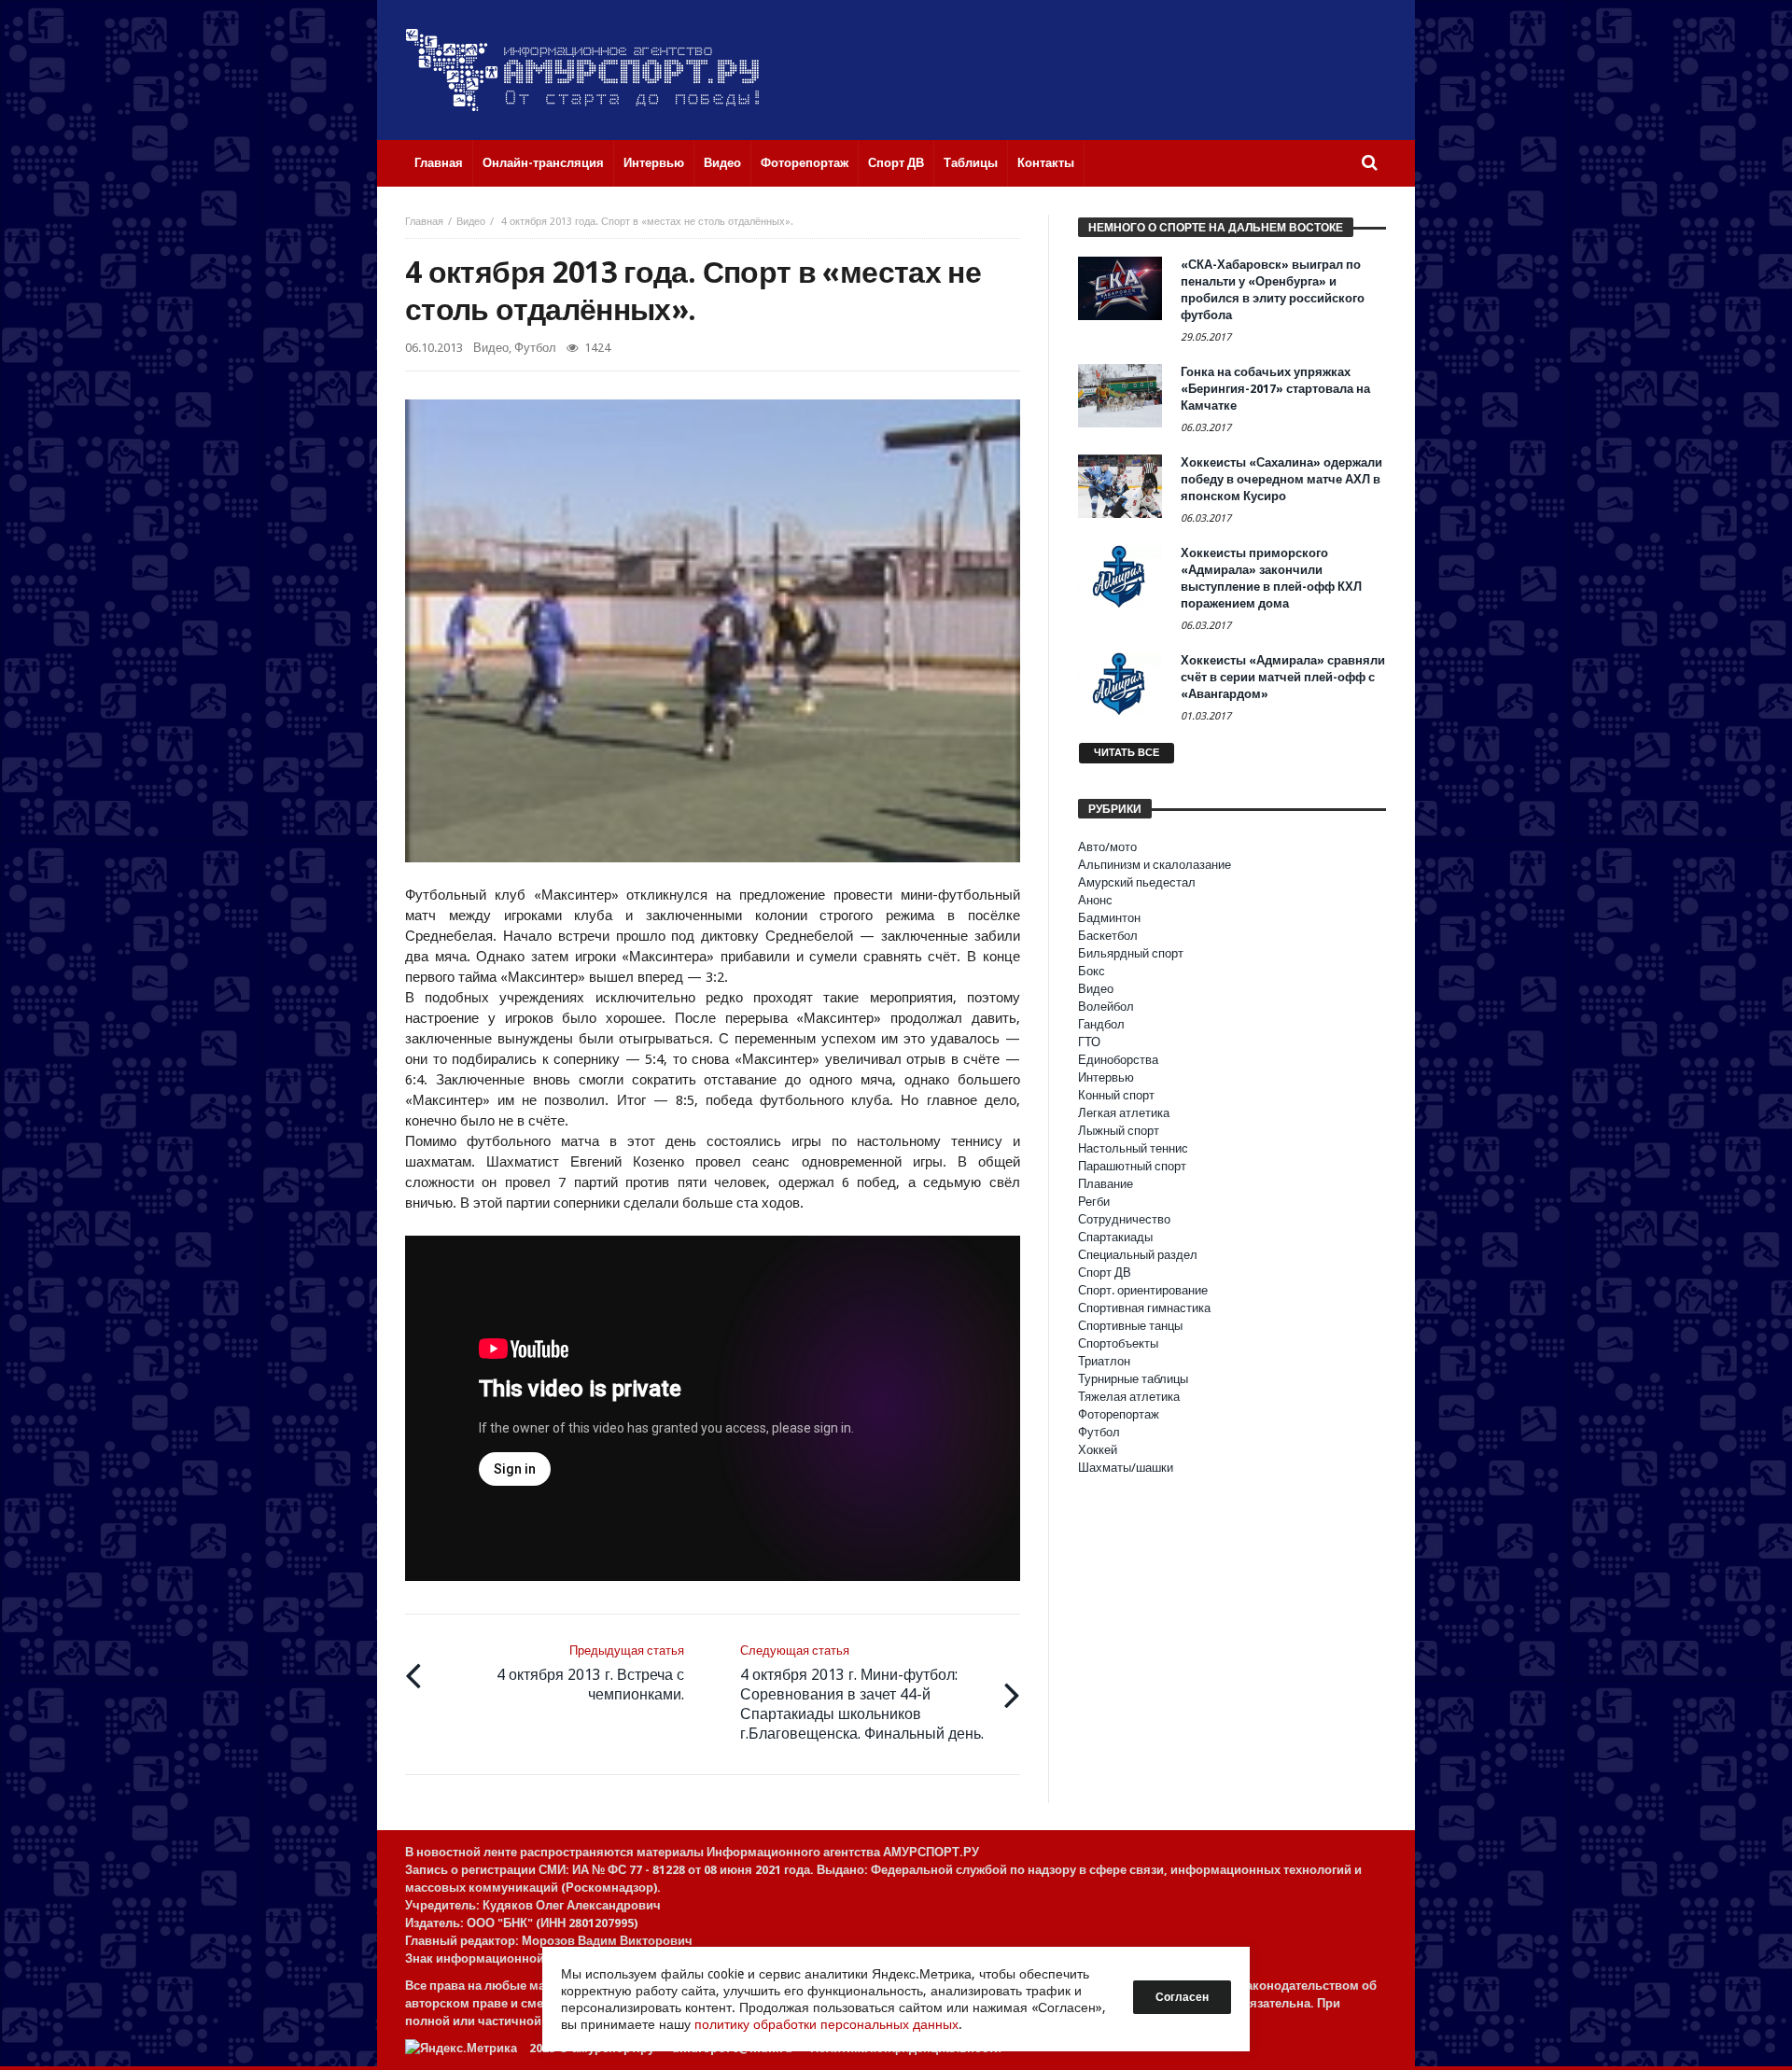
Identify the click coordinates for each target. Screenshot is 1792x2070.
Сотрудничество (1124, 1219)
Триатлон (1104, 1361)
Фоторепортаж (1119, 1414)
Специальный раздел (1138, 1255)
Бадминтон (1109, 918)
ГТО (1089, 1042)
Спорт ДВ (1105, 1273)
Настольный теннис (1133, 1148)
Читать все (1127, 753)
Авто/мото (1107, 847)
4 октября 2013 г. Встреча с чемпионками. (590, 1673)
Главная (424, 222)
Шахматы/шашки (1126, 1468)
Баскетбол (1108, 936)
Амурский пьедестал (1137, 882)
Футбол (535, 348)
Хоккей (1098, 1450)
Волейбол (1106, 1007)
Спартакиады (1115, 1237)
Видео (471, 222)
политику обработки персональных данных (826, 2024)
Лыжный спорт (1119, 1131)
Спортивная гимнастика (1144, 1308)
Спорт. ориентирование (1143, 1290)
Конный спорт (1116, 1095)
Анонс (1095, 900)
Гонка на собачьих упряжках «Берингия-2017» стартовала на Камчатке (1275, 389)
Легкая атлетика (1124, 1113)
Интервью (1106, 1077)
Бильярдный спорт (1131, 953)
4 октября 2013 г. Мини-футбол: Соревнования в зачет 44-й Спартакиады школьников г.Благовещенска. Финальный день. (862, 1693)
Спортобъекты (1118, 1343)
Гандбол (1101, 1024)
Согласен (1182, 1997)
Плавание (1106, 1184)
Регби (1094, 1202)
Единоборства (1118, 1060)
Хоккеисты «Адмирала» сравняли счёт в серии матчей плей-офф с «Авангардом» (1283, 677)
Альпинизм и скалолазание (1155, 865)
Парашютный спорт (1132, 1166)
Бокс (1092, 971)
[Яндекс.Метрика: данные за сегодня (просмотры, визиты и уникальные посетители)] (461, 2048)
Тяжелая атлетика (1129, 1397)
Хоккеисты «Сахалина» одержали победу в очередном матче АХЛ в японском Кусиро (1281, 479)
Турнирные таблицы (1133, 1379)
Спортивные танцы (1130, 1326)
